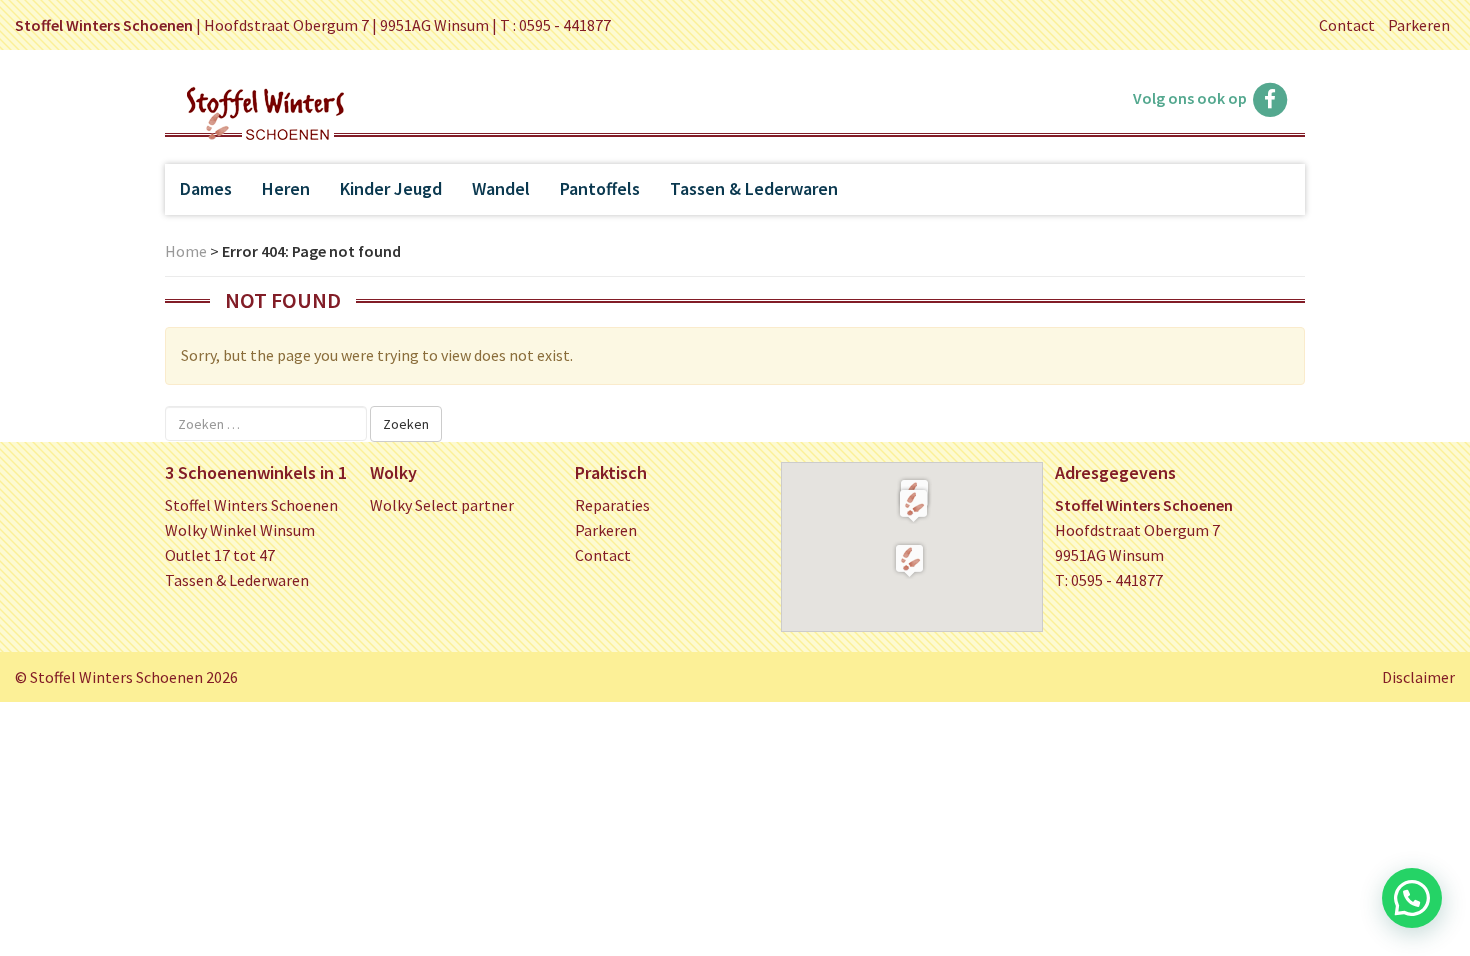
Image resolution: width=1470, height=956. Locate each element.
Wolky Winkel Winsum (240, 530)
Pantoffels (600, 188)
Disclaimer (1418, 677)
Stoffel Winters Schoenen (251, 505)
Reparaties (612, 505)
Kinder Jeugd (391, 188)
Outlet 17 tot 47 (220, 555)
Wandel (501, 188)
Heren (286, 188)
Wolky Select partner (442, 505)
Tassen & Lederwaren (754, 188)
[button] (913, 505)
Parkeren (1419, 25)
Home (186, 251)
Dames (206, 188)
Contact (1347, 25)
